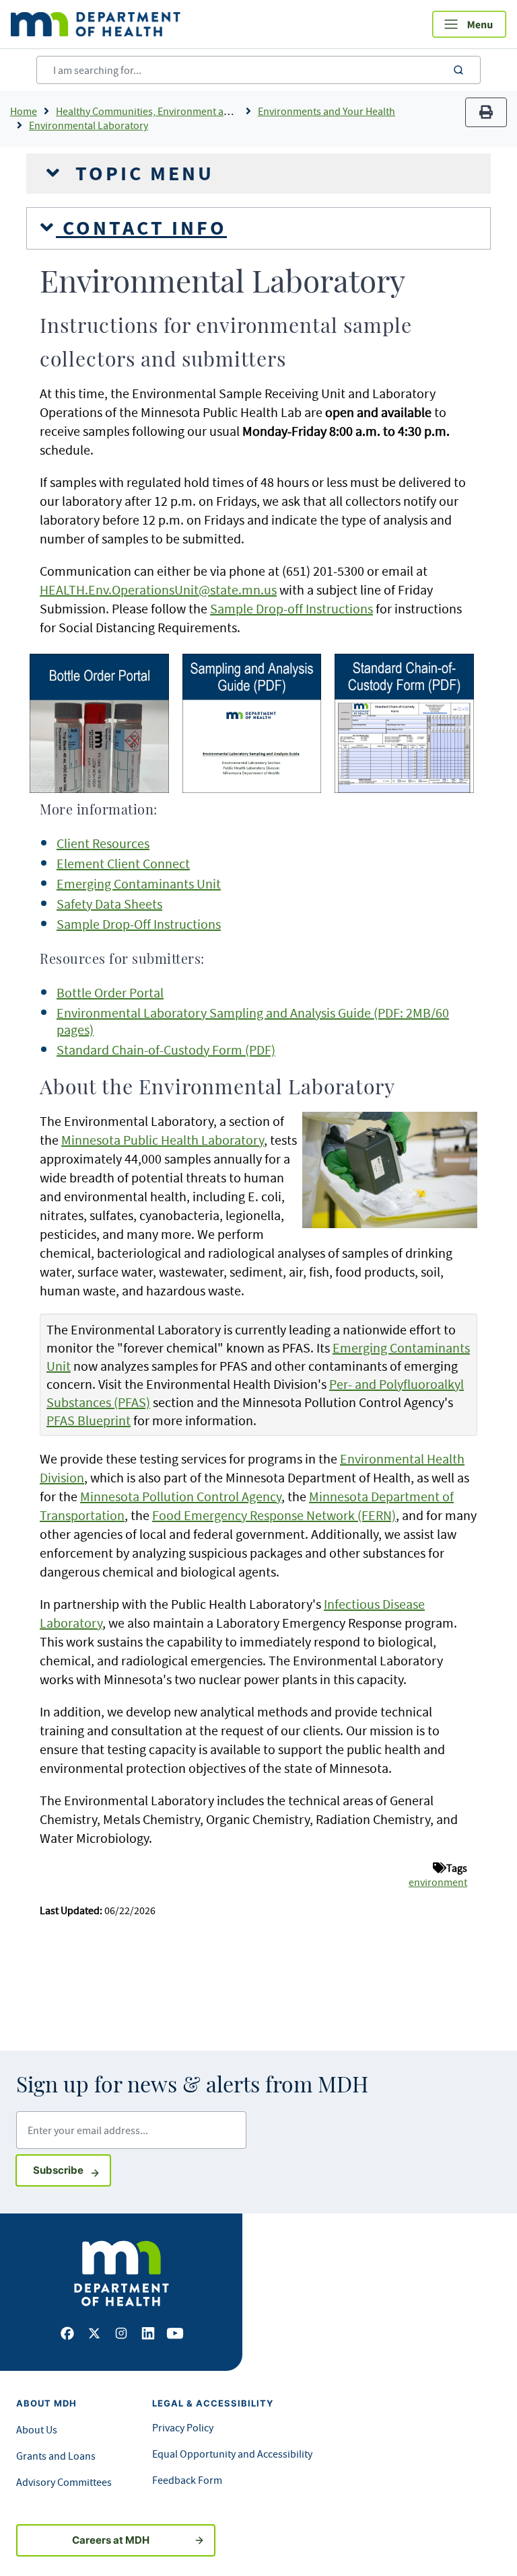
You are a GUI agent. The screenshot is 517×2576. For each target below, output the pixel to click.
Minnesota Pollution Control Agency (181, 1496)
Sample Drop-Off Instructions (139, 924)
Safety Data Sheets (109, 904)
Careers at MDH (111, 2540)
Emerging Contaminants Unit (139, 883)
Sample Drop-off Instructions (291, 608)
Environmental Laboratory (89, 125)
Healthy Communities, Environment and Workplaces (173, 111)
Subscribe (72, 2170)
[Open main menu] (469, 24)
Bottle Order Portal (110, 992)
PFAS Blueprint (89, 1420)
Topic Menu (141, 174)
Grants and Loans (56, 2456)
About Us (37, 2429)
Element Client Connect (123, 863)
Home (24, 111)
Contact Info (141, 228)
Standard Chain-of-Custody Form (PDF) (166, 1050)
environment (438, 1882)
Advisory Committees (64, 2482)
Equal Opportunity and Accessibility (232, 2454)
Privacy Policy (183, 2427)
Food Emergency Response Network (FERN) (274, 1515)
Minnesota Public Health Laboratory (163, 1140)
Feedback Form (187, 2480)
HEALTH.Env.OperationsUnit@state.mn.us (158, 590)
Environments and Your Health (326, 111)
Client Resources (103, 843)
